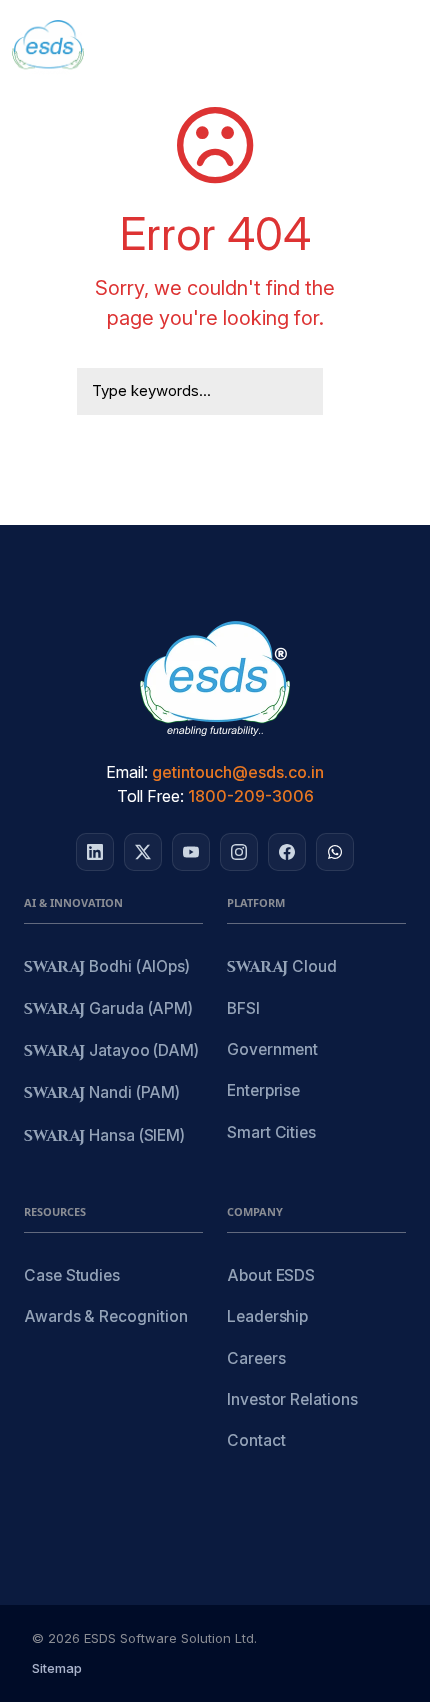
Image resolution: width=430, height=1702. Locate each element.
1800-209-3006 (251, 796)
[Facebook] (287, 852)
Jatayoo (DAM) (111, 1051)
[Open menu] (396, 48)
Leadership (267, 1316)
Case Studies (72, 1275)
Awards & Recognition (105, 1316)
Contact (256, 1440)
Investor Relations (292, 1399)
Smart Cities (271, 1132)
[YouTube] (191, 852)
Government (272, 1049)
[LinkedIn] (95, 852)
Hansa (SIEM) (104, 1136)
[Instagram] (239, 852)
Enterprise (263, 1090)
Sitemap (57, 1668)
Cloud (282, 967)
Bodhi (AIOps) (107, 967)
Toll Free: (150, 796)
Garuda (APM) (108, 1009)
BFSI (243, 1008)
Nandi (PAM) (102, 1093)
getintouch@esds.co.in (238, 772)
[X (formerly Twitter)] (143, 852)
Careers (256, 1358)
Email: (127, 772)
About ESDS (271, 1275)
